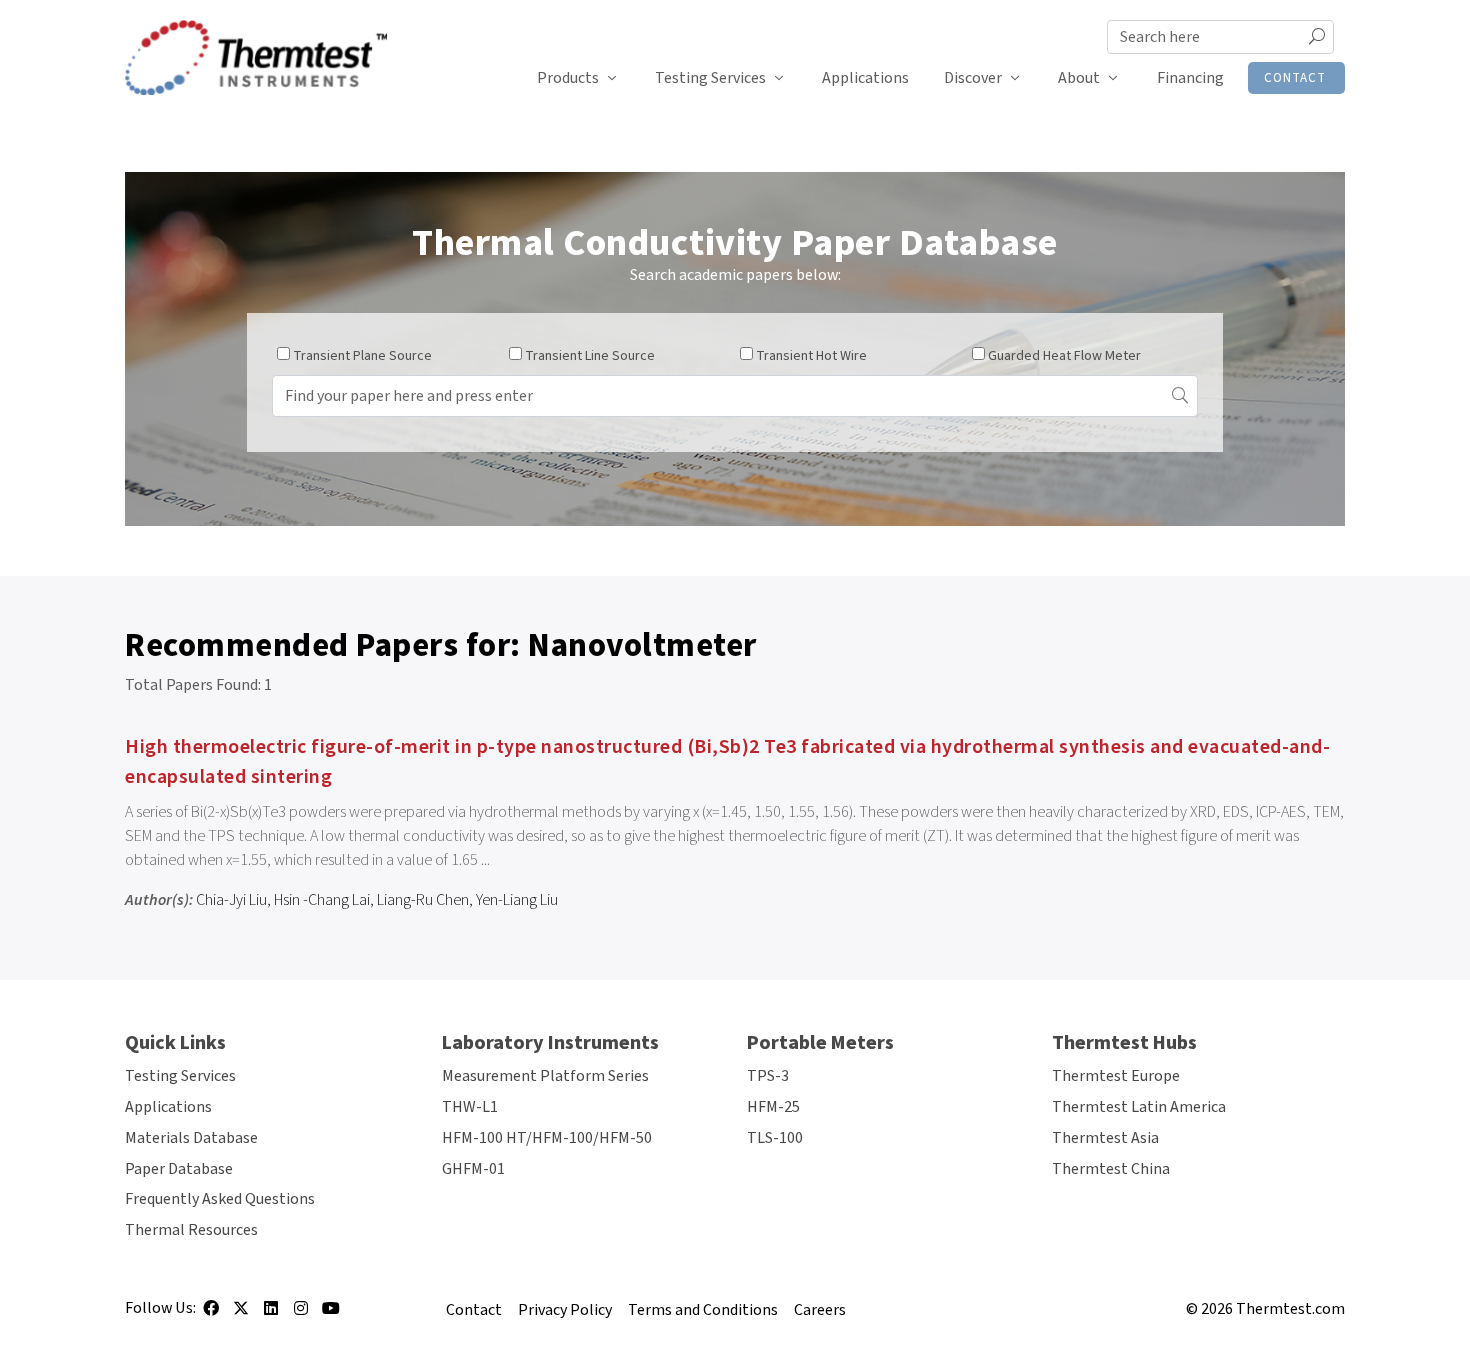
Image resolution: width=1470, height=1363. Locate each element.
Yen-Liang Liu (517, 900)
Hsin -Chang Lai (322, 900)
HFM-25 (773, 1107)
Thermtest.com (1290, 1309)
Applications (865, 78)
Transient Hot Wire (811, 356)
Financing (1190, 78)
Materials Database (191, 1138)
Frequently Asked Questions (220, 1199)
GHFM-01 (473, 1169)
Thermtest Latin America (1139, 1107)
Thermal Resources (191, 1230)
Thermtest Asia (1105, 1138)
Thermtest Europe (1116, 1076)
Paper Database (179, 1169)
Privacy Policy (565, 1310)
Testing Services (710, 78)
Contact (1295, 78)
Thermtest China (1111, 1169)
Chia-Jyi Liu (231, 900)
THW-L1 (470, 1107)
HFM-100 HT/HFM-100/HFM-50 (547, 1138)
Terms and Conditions (703, 1310)
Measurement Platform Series (545, 1076)
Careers (820, 1310)
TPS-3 (768, 1076)
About (1079, 78)
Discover (973, 78)
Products (568, 78)
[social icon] (211, 1315)
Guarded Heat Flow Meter (1064, 356)
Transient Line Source (590, 356)
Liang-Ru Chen (423, 900)
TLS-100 (775, 1138)
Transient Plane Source (362, 356)
